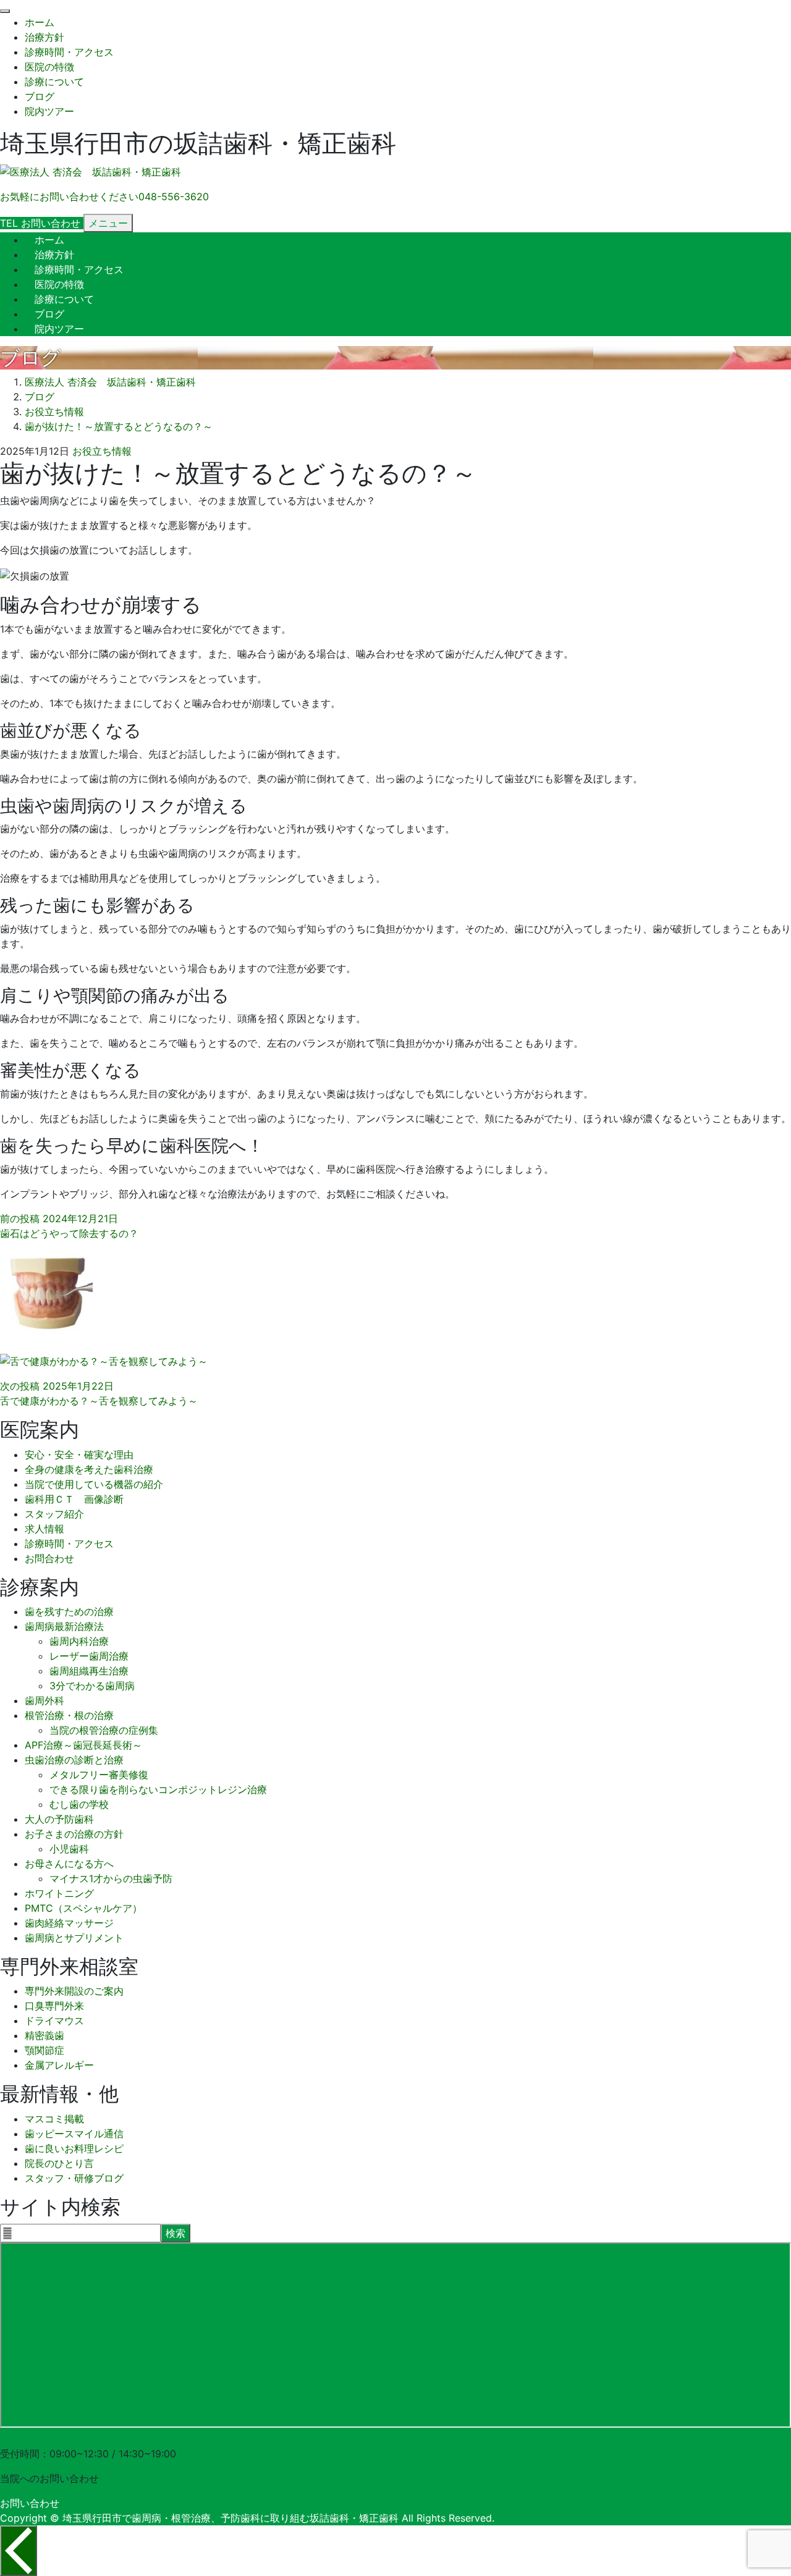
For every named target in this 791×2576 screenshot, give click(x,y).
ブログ (40, 96)
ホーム (40, 22)
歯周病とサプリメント (74, 1938)
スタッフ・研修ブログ (74, 2178)
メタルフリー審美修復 (99, 1775)
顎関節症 (44, 2050)
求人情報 (44, 1529)
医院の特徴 (49, 67)
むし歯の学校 (79, 1804)
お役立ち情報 (102, 451)
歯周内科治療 (79, 1641)
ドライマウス (54, 2021)
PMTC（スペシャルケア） (83, 1908)
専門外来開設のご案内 (74, 1991)
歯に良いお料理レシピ (74, 2148)
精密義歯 (44, 2035)
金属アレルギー (59, 2065)
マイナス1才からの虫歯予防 (111, 1878)
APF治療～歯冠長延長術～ (83, 1745)
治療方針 (44, 37)
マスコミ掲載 (54, 2119)
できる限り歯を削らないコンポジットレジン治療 (158, 1789)
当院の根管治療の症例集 (104, 1730)
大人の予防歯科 (59, 1819)
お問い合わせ (30, 2503)
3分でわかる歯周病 (92, 1686)
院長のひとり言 (59, 2163)
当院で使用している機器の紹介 (94, 1484)
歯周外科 (44, 1700)
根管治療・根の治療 (69, 1715)
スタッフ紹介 (54, 1514)
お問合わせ (49, 1558)
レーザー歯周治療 (89, 1656)
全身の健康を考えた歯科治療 (89, 1469)
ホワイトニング (59, 1893)
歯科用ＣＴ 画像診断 (74, 1499)
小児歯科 (69, 1849)
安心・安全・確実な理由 (79, 1455)
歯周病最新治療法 (64, 1626)
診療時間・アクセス (69, 52)
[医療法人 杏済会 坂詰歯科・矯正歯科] (91, 172)
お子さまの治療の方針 (74, 1834)
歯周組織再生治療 (89, 1671)
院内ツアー (49, 111)
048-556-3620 (35, 2439)
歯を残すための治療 (69, 1611)
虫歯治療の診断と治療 (74, 1760)
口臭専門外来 (54, 2006)
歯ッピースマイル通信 (74, 2134)
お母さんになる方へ (69, 1864)
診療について (54, 82)
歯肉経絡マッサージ (69, 1923)
